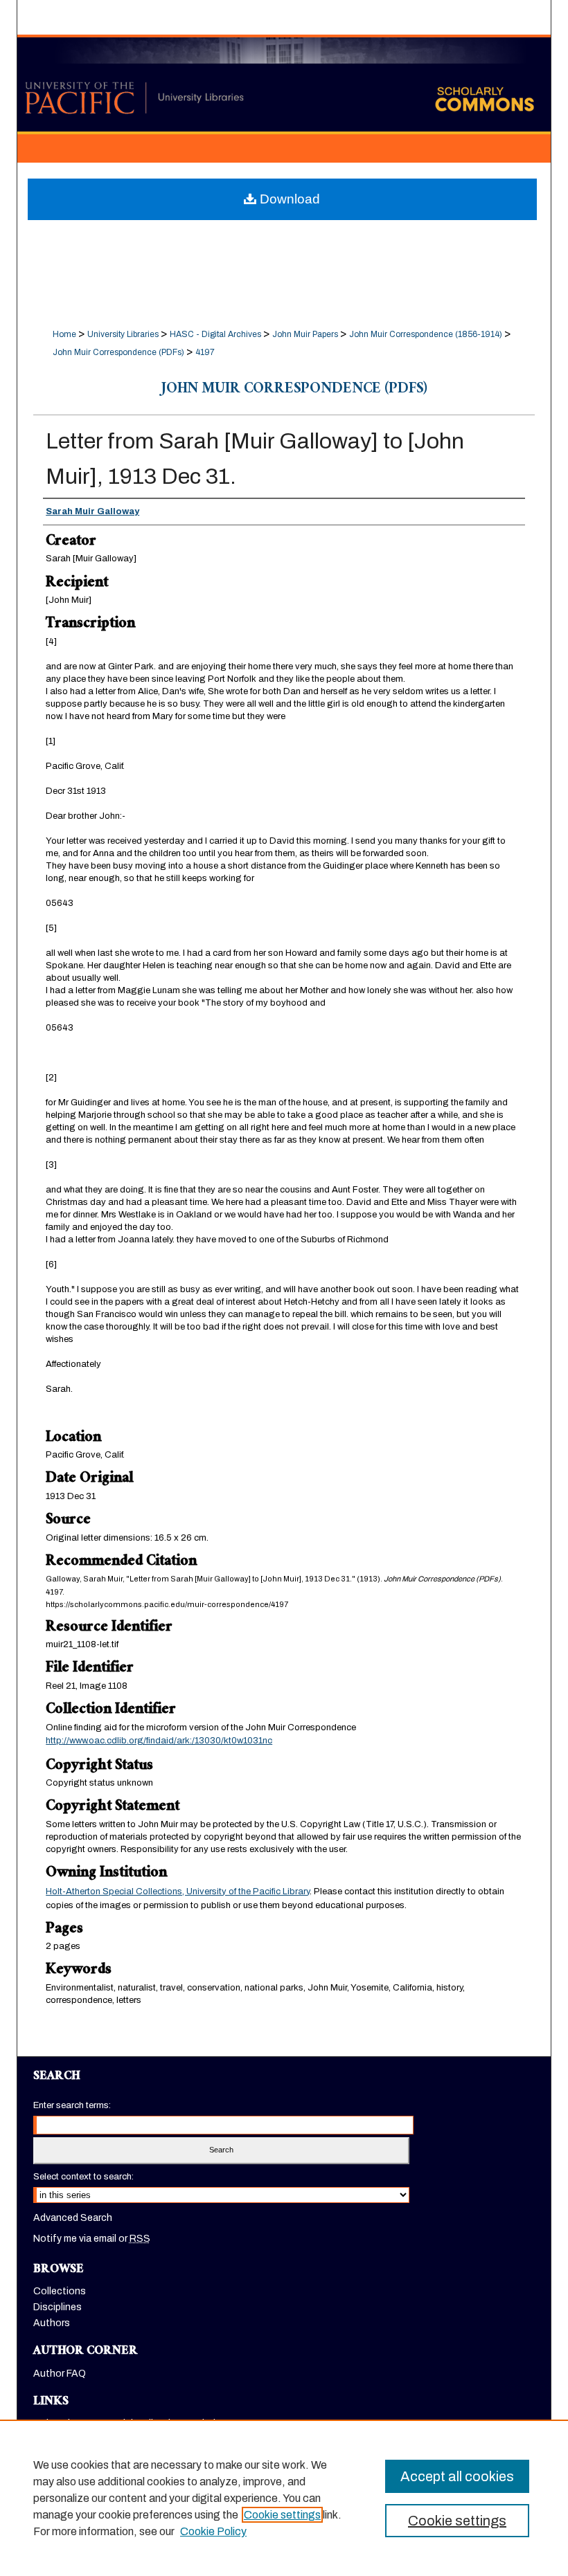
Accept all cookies (457, 2476)
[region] (284, 2498)
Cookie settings (282, 2515)
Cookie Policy (213, 2531)
